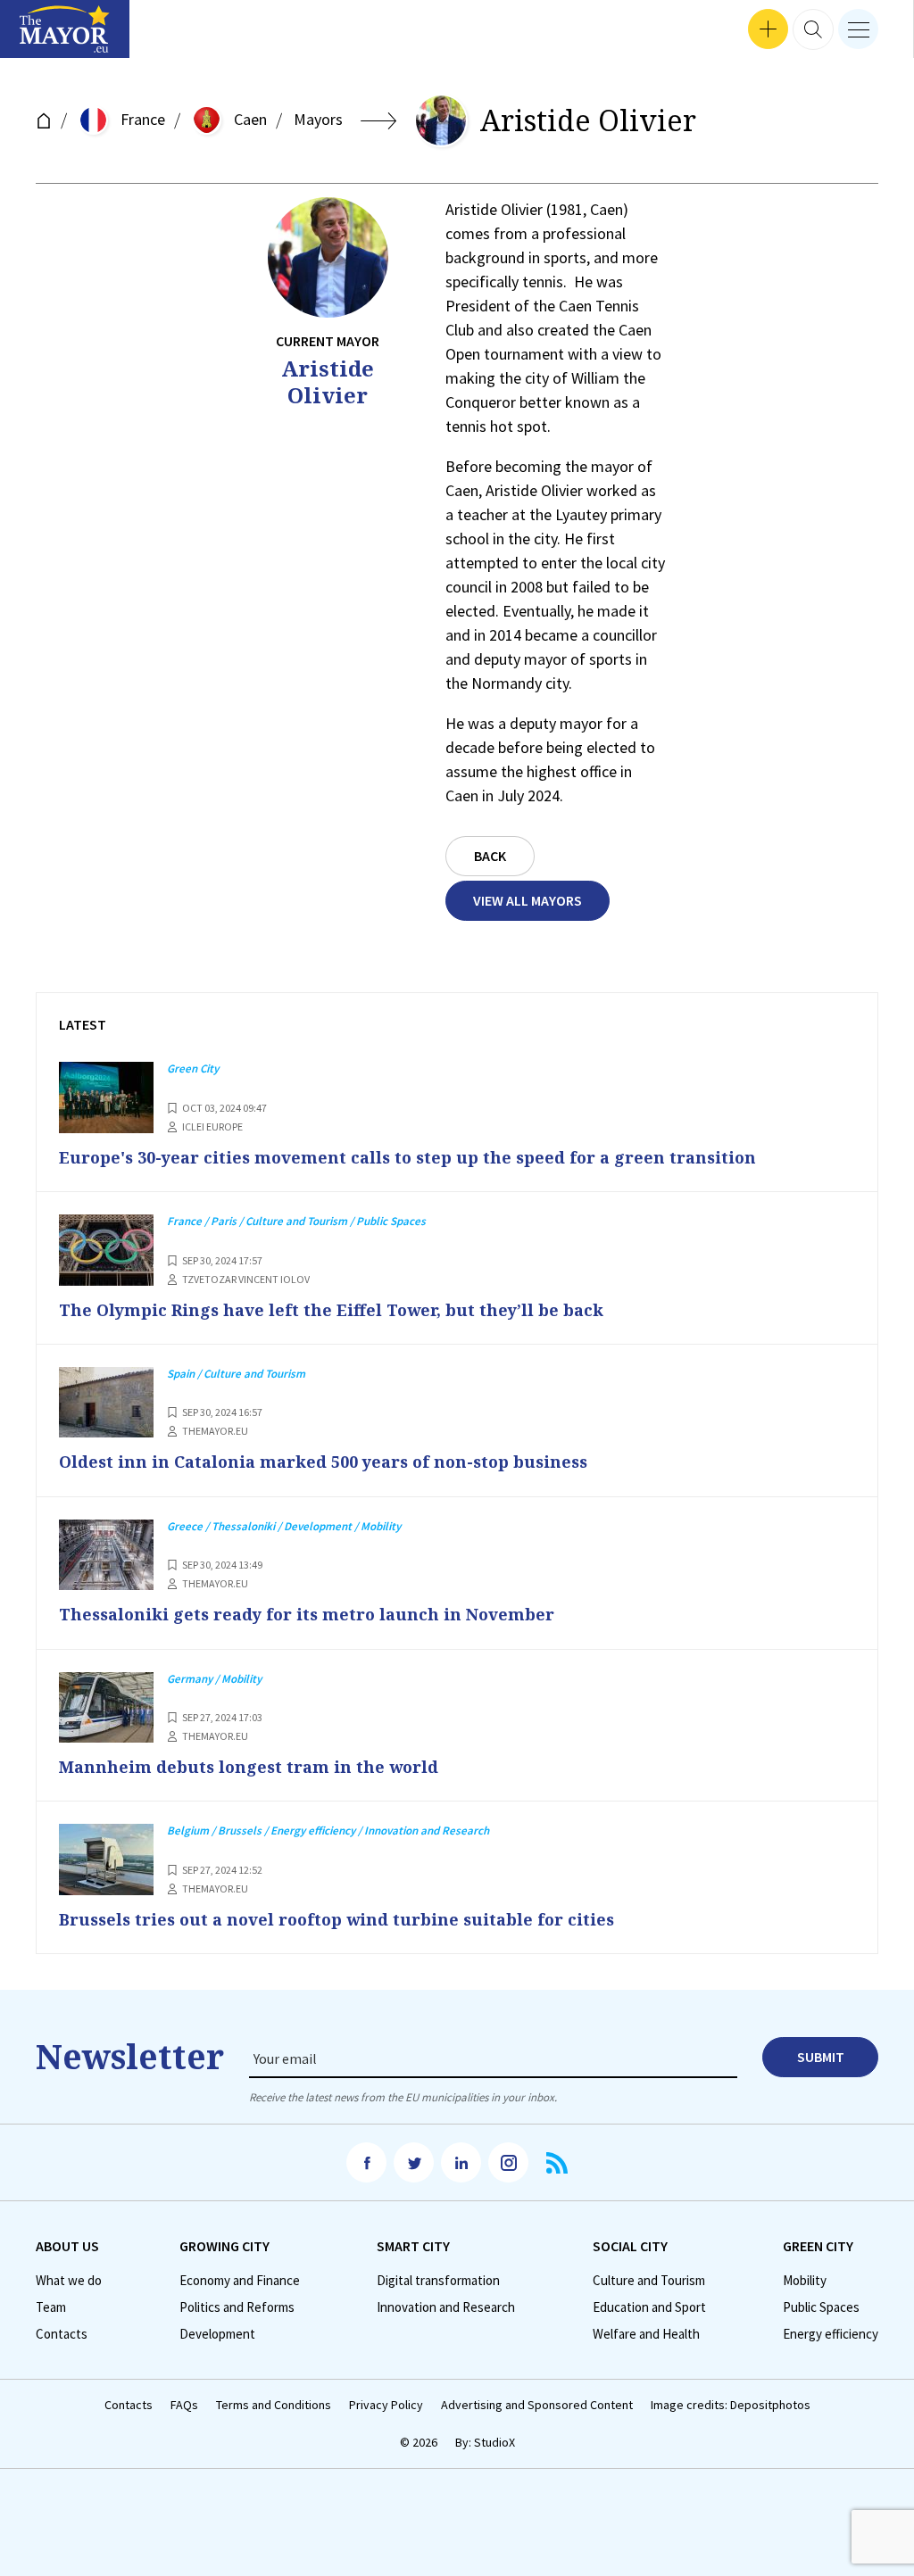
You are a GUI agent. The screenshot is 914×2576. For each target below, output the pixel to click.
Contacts (62, 2334)
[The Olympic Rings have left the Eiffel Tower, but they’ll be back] (106, 1250)
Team (51, 2307)
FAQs (184, 2405)
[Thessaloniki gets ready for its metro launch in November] (106, 1555)
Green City (818, 2246)
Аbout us (67, 2246)
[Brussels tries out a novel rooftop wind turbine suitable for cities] (106, 1860)
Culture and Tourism (649, 2281)
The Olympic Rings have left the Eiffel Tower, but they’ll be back (331, 1310)
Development (217, 2334)
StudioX (494, 2442)
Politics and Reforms (237, 2307)
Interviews (44, 36)
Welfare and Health (646, 2334)
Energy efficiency (831, 2334)
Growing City (224, 2246)
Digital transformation (438, 2281)
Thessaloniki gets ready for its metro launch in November (307, 1614)
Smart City (413, 2246)
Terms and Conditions (274, 2405)
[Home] (44, 121)
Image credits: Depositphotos (731, 2405)
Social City (630, 2246)
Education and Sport (649, 2307)
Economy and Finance (240, 2281)
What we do (69, 2281)
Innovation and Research (446, 2307)
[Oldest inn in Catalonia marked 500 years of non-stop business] (106, 1403)
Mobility (805, 2281)
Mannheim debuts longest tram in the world (249, 1767)
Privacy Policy (386, 2405)
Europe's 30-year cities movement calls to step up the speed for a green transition (407, 1157)
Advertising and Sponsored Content (537, 2405)
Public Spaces (821, 2307)
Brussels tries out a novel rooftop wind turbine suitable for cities (337, 1919)
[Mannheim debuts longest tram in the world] (106, 1708)
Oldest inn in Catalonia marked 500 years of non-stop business (323, 1462)
